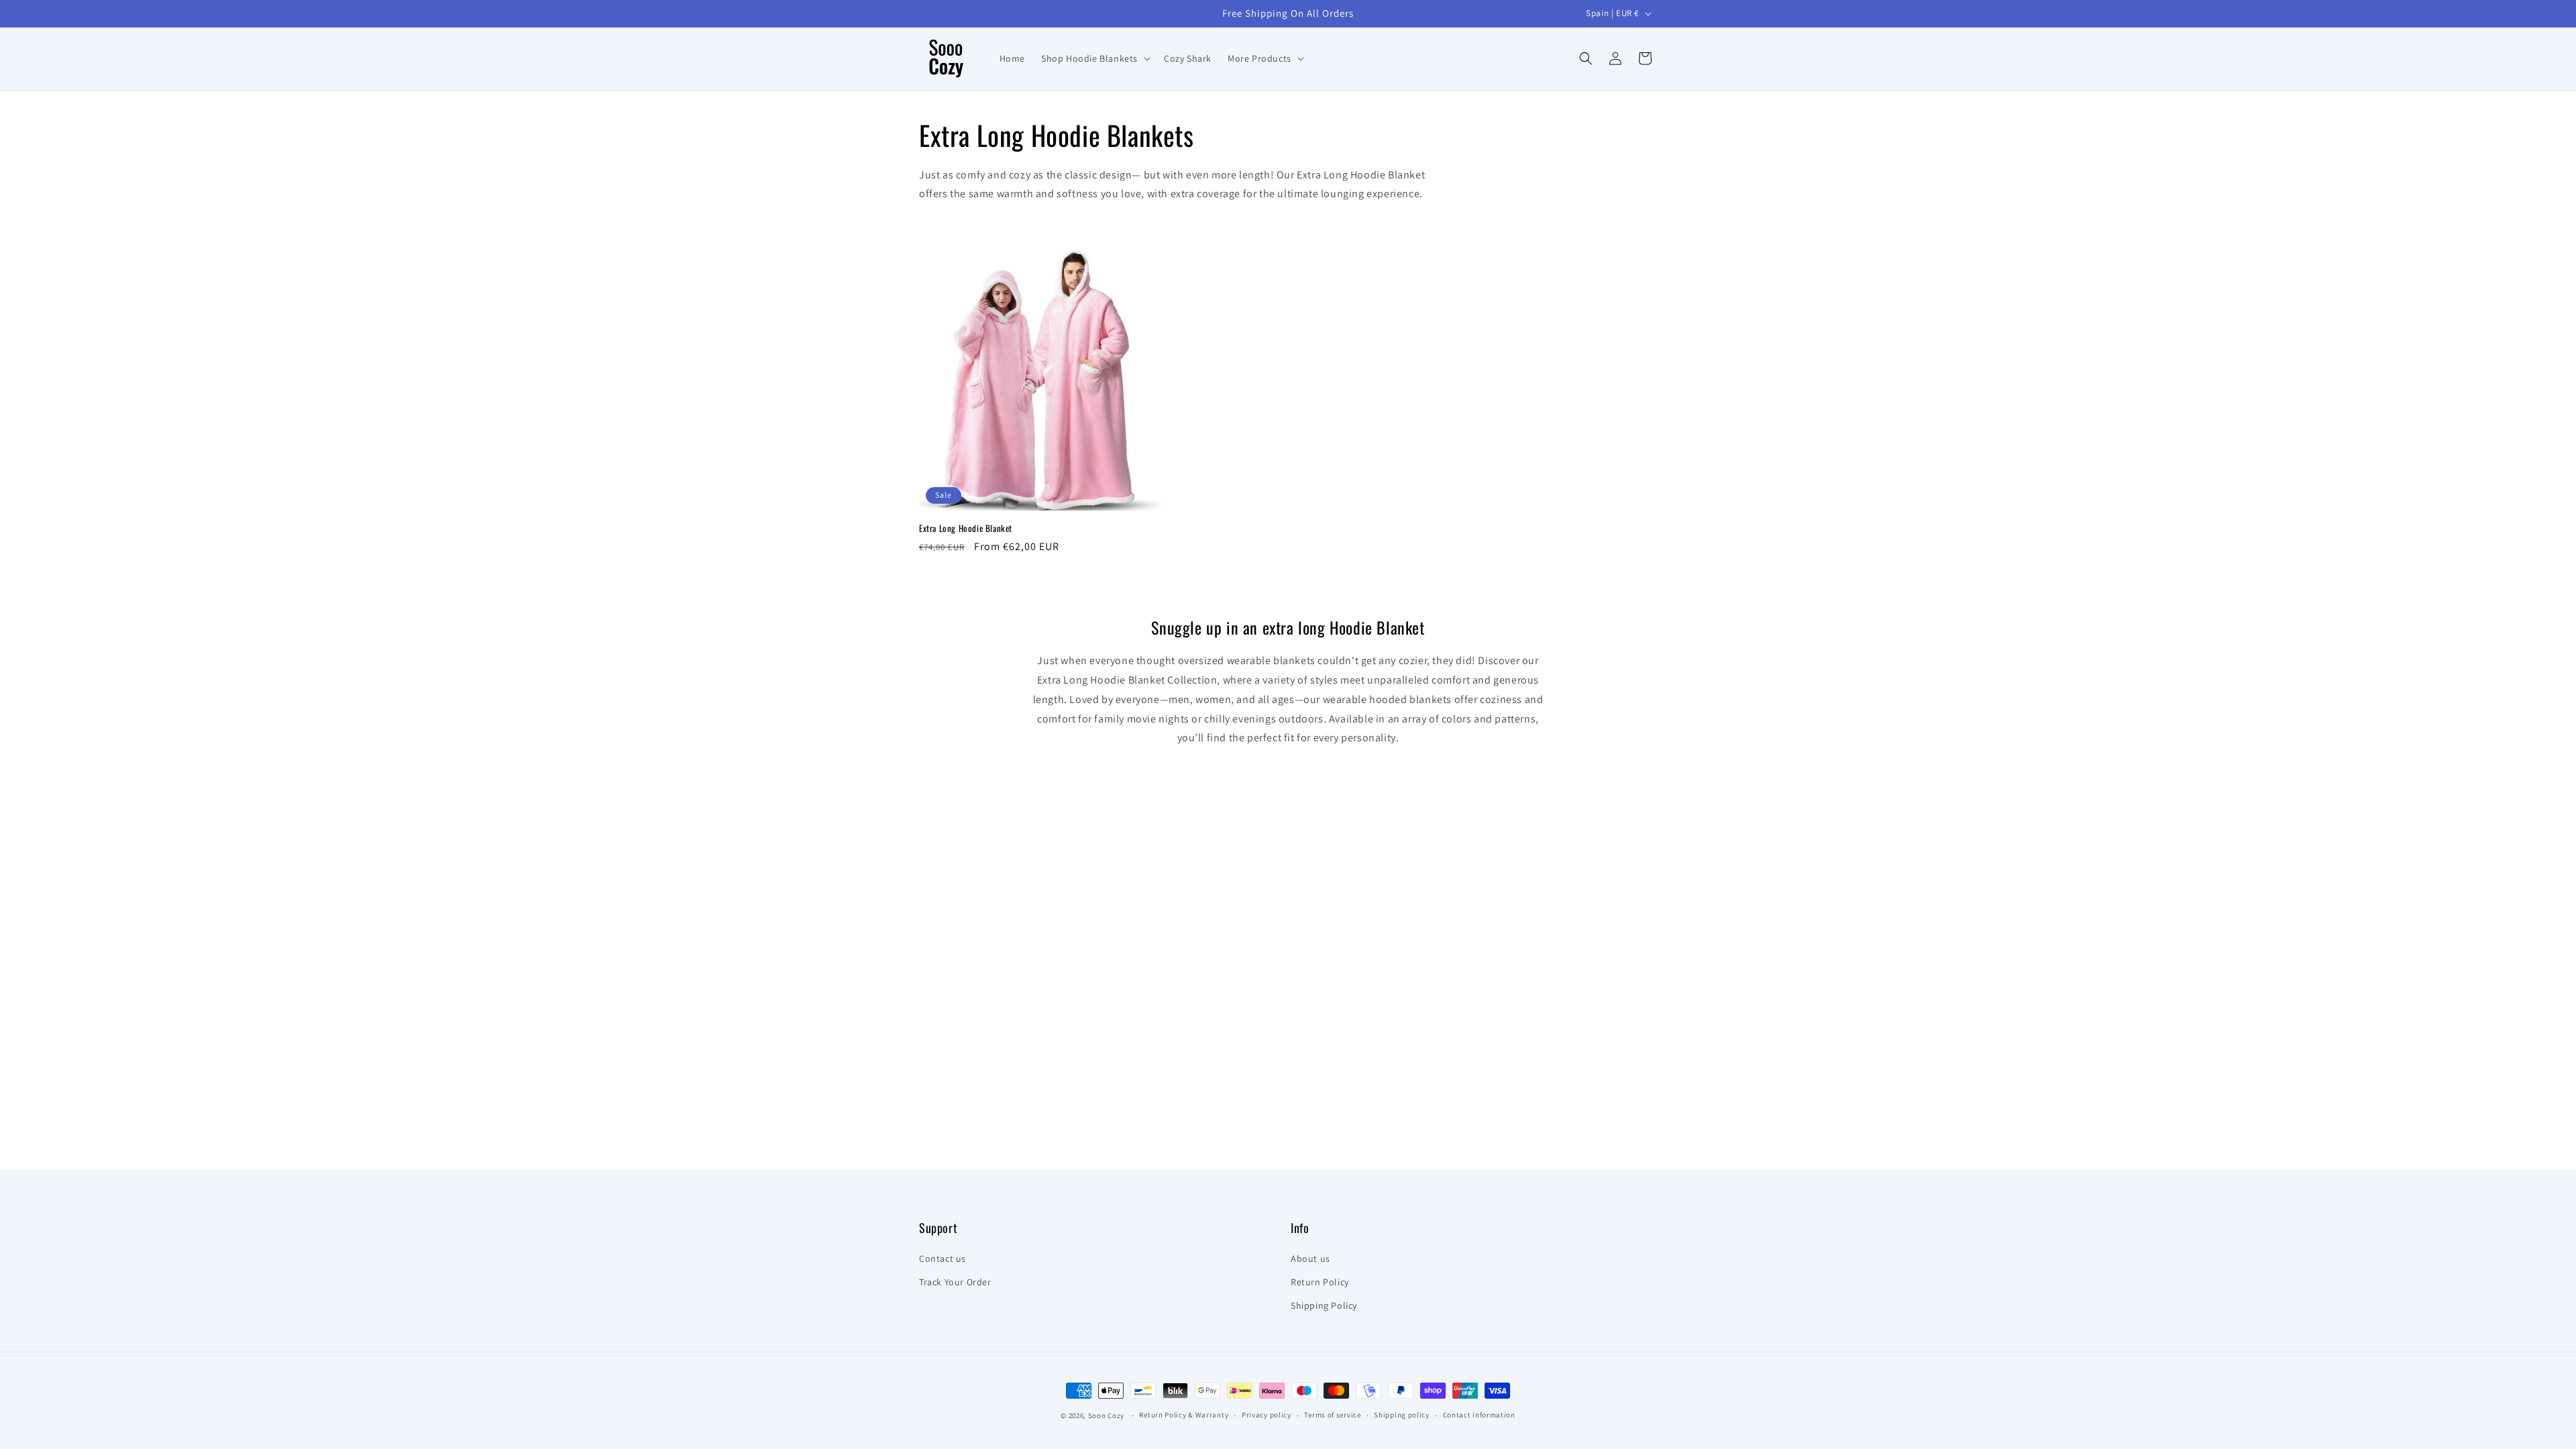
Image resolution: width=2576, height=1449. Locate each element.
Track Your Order (955, 1282)
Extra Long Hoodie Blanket (966, 528)
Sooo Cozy (1106, 1415)
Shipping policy (1402, 1415)
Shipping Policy (1324, 1305)
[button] (1094, 58)
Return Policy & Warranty (1184, 1415)
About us (1310, 1258)
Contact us (943, 1258)
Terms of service (1332, 1415)
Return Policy (1320, 1282)
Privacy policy (1267, 1415)
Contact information (1479, 1415)
